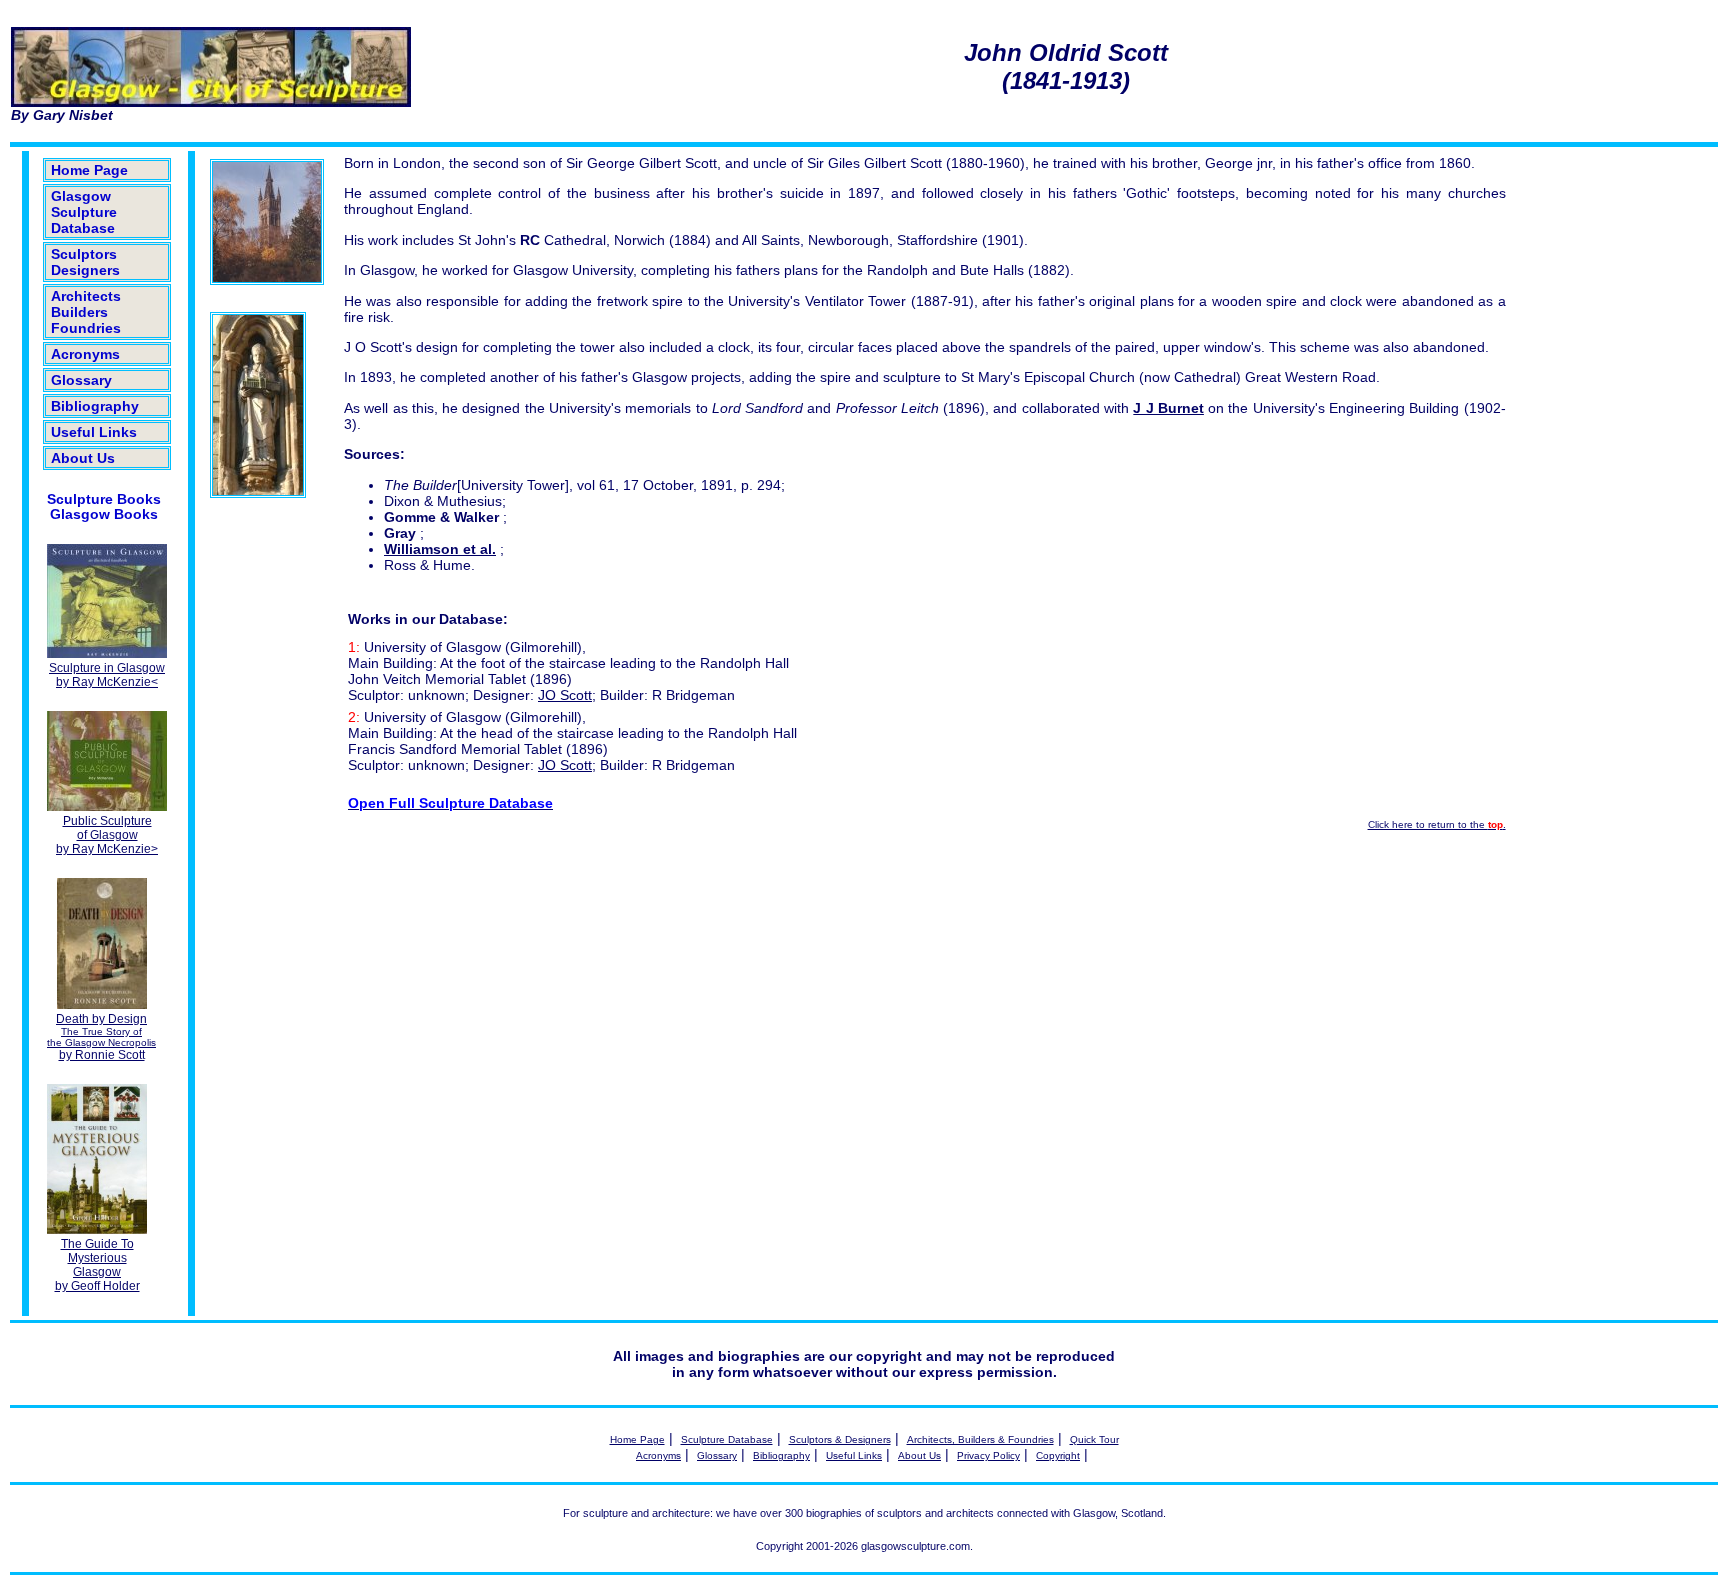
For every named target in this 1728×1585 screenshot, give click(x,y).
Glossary (81, 380)
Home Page (89, 170)
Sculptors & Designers (840, 1439)
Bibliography (95, 406)
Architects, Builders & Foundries (980, 1439)
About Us (83, 458)
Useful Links (94, 432)
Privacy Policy (988, 1455)
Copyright (1058, 1455)
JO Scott (565, 695)
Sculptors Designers (85, 262)
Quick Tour (1094, 1439)
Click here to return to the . (1437, 824)
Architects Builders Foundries (86, 312)
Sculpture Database (727, 1439)
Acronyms (85, 354)
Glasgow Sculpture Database (84, 212)
